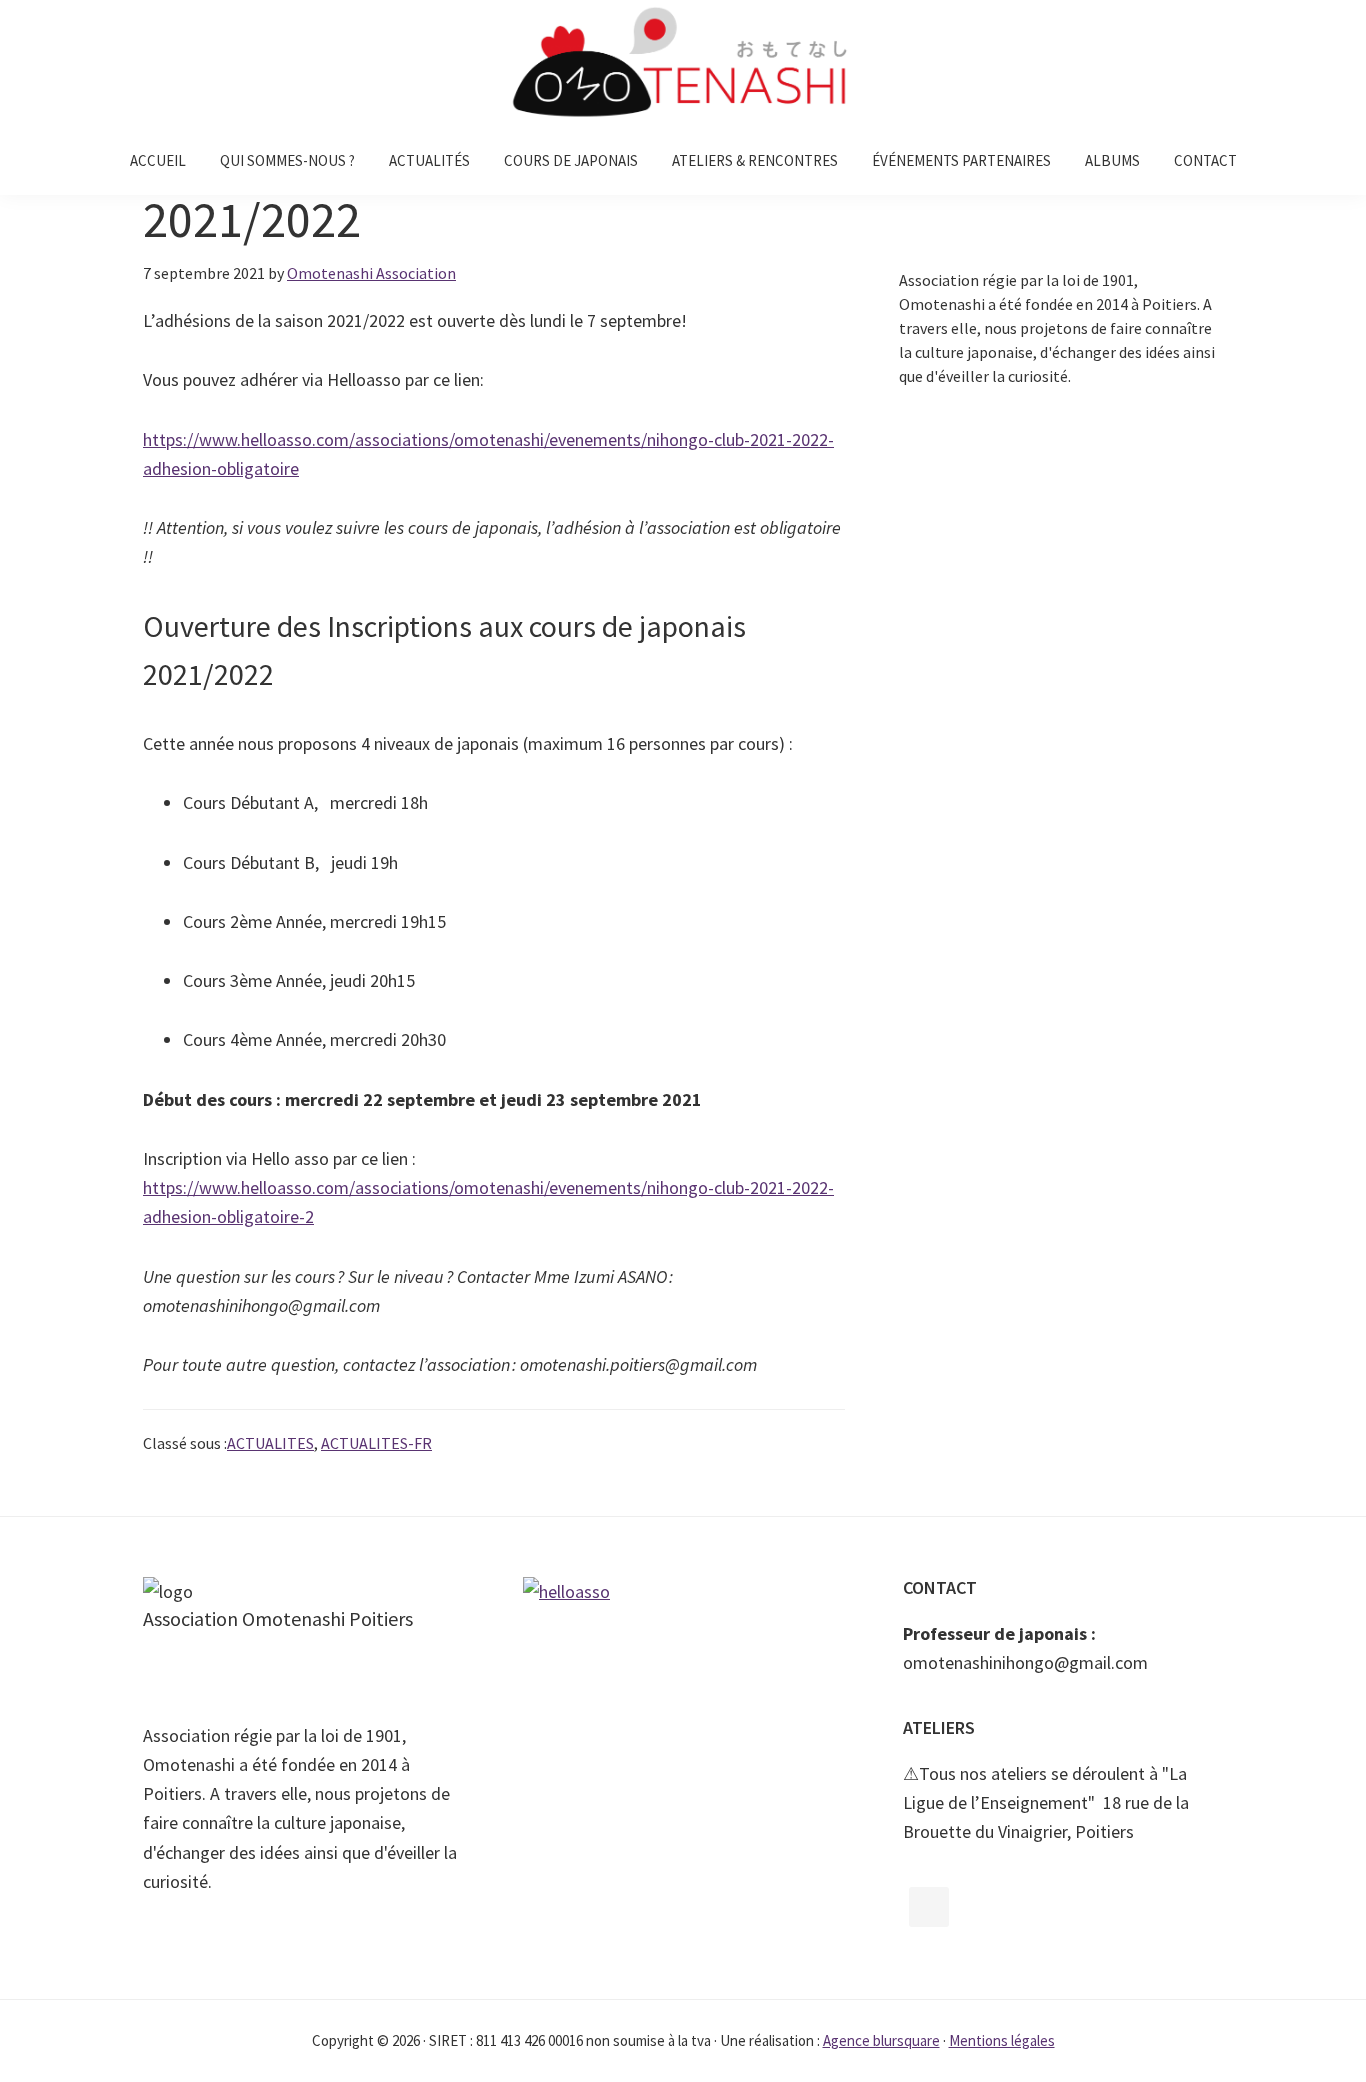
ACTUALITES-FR (376, 1443)
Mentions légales (1002, 2040)
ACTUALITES (270, 1443)
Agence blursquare (881, 2040)
